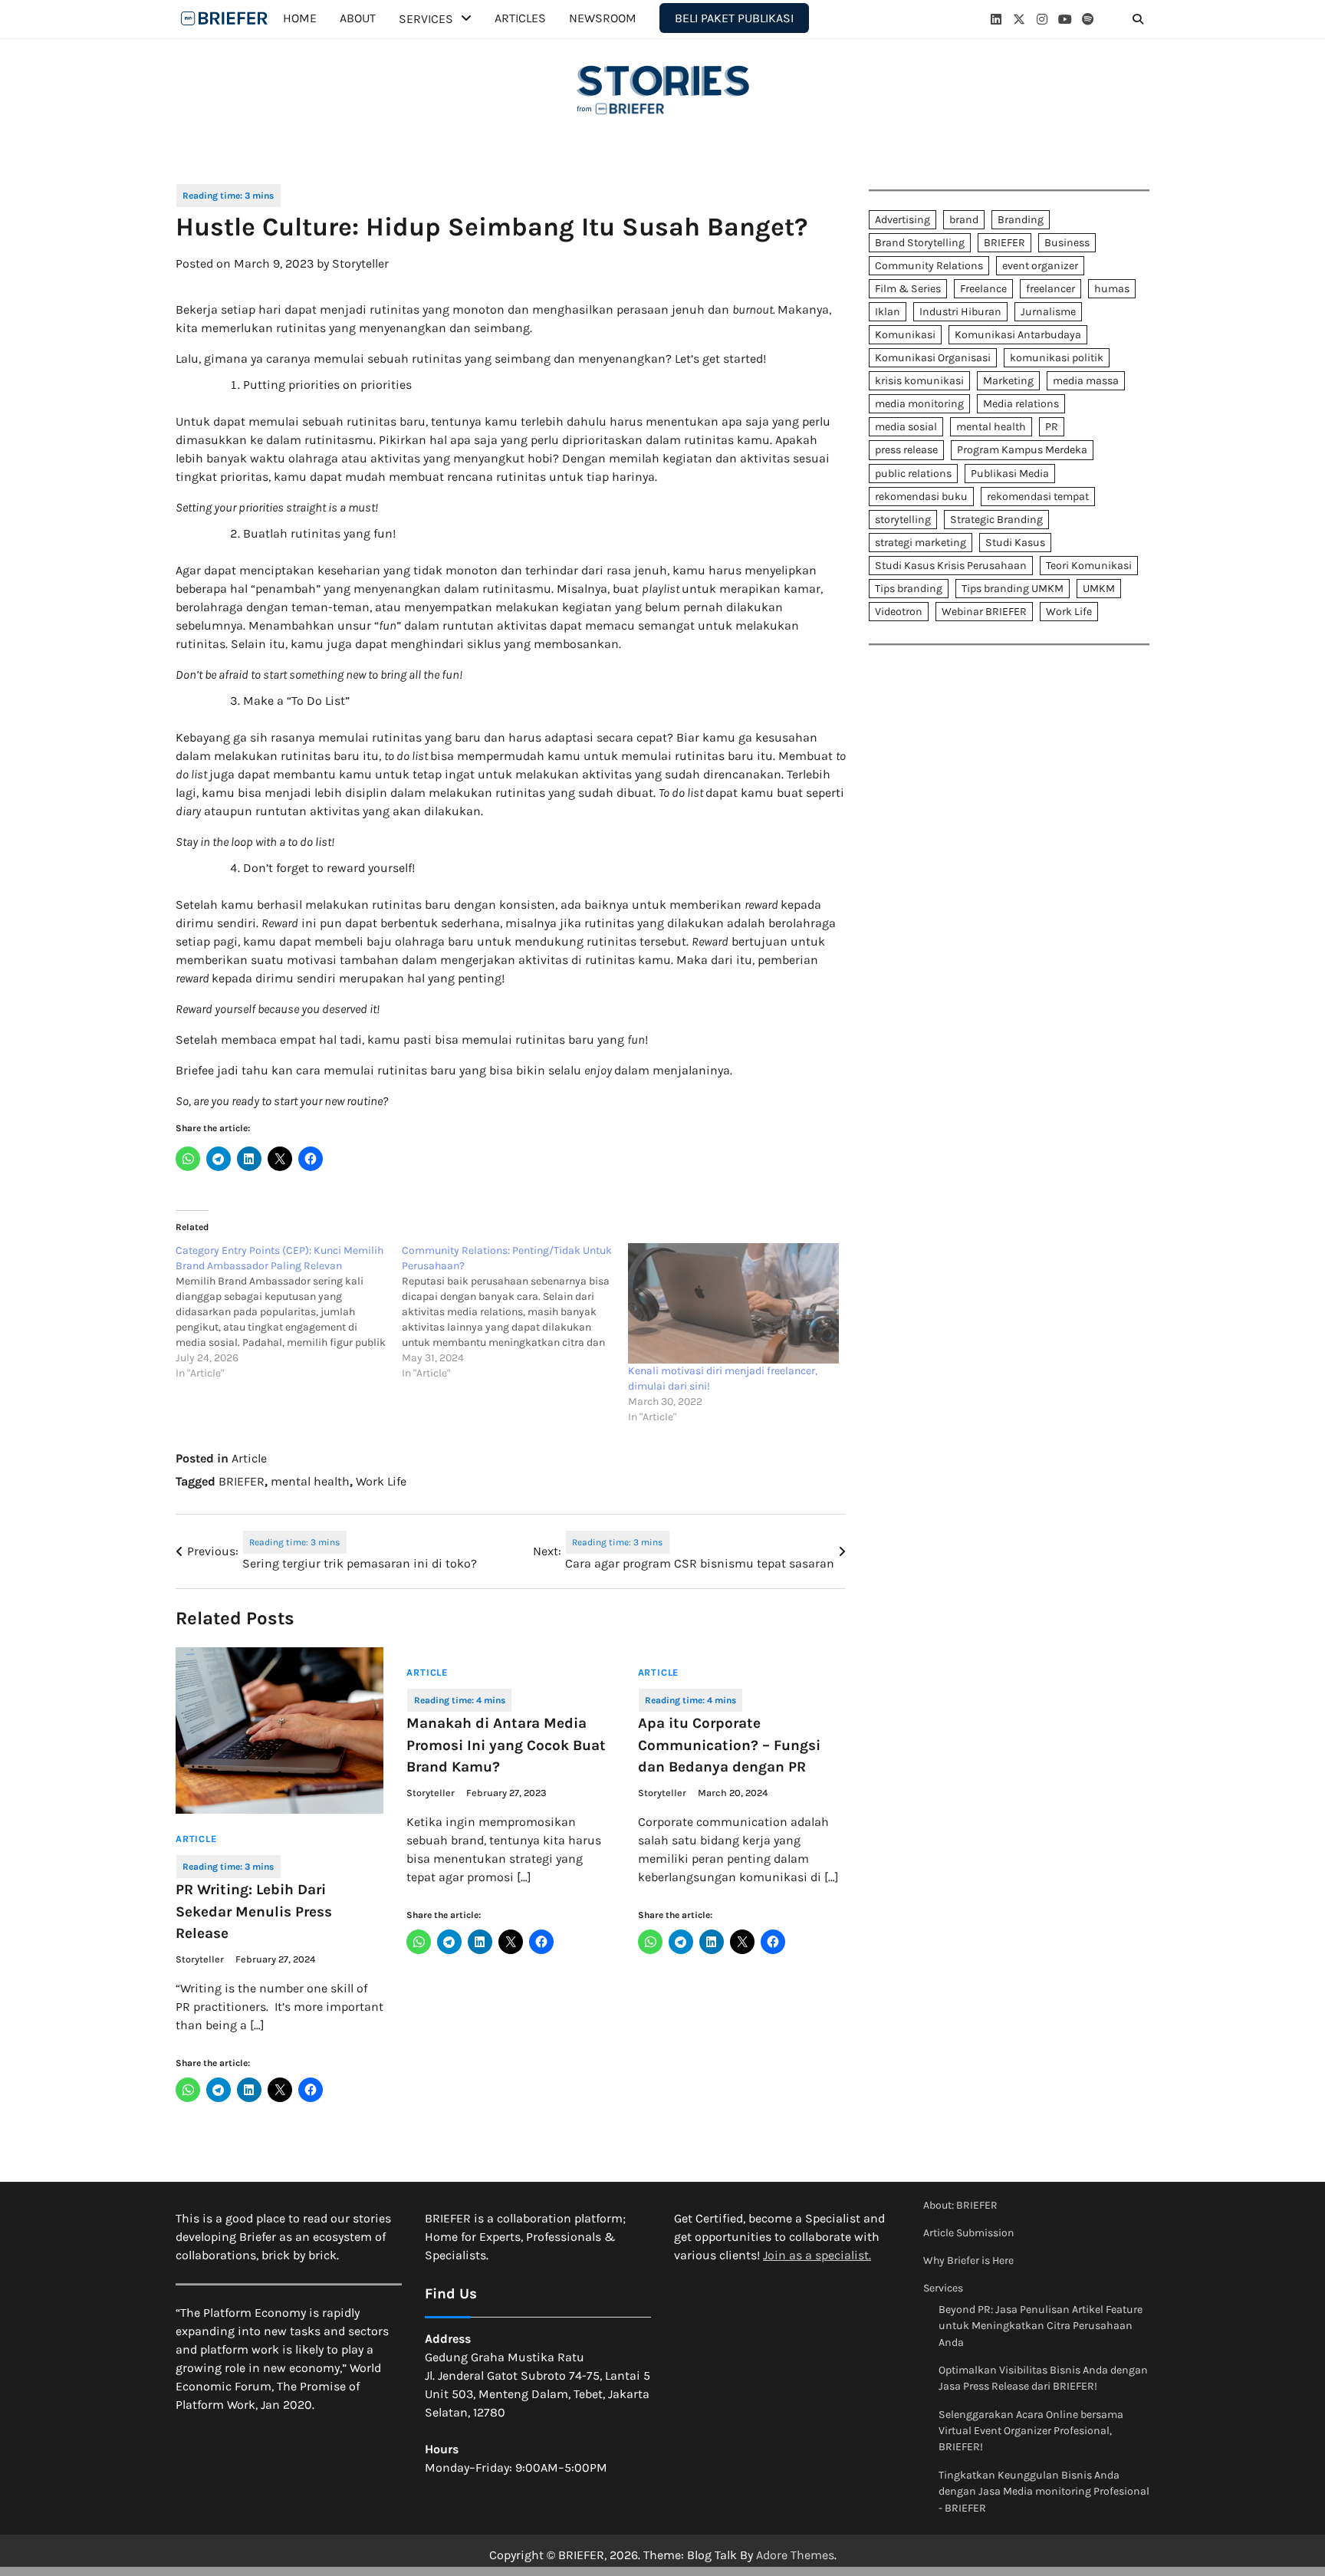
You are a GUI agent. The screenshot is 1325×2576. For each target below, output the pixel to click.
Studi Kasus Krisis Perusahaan (951, 566)
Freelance (983, 289)
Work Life (381, 1481)
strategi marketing (921, 543)
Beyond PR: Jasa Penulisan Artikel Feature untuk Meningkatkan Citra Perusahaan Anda (1041, 2326)
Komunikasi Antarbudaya (1018, 335)
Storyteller (360, 263)
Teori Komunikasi (1089, 566)
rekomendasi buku (921, 497)
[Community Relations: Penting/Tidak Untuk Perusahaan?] (515, 1312)
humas (1112, 289)
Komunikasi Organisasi (933, 358)
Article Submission (968, 2233)
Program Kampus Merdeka (1022, 451)
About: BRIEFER (960, 2205)
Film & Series (908, 289)
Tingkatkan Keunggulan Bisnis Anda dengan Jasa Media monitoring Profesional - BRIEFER (1044, 2492)
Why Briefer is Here (968, 2260)
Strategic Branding (996, 520)
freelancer (1050, 289)
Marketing (1008, 382)
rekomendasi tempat (1038, 497)
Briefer (225, 18)
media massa (1086, 382)
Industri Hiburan (960, 312)
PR (1052, 428)
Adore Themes (795, 2555)
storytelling (903, 520)
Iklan (888, 312)
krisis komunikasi (919, 382)
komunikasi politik (1057, 358)
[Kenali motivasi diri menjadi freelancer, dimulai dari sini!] (733, 1303)
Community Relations (929, 266)
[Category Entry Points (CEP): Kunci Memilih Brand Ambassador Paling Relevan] (289, 1312)
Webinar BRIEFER (984, 612)
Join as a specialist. (817, 2255)
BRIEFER (242, 1481)
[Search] (1138, 19)
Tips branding (909, 589)
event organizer (1040, 266)
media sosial (906, 428)
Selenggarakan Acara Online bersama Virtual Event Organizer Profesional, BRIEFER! (1031, 2431)
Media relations (1021, 405)
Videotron (899, 612)
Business (1067, 243)
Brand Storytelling (920, 243)
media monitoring (919, 405)
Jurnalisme (1048, 312)
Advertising (903, 220)
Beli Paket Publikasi (734, 18)
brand (964, 220)
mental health (310, 1481)
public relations (913, 474)
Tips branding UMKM (1013, 589)
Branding (1021, 220)
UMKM (1099, 589)
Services (426, 19)
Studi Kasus (1015, 543)
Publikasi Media (1010, 474)
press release (906, 451)
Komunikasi (905, 335)
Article (249, 1458)
